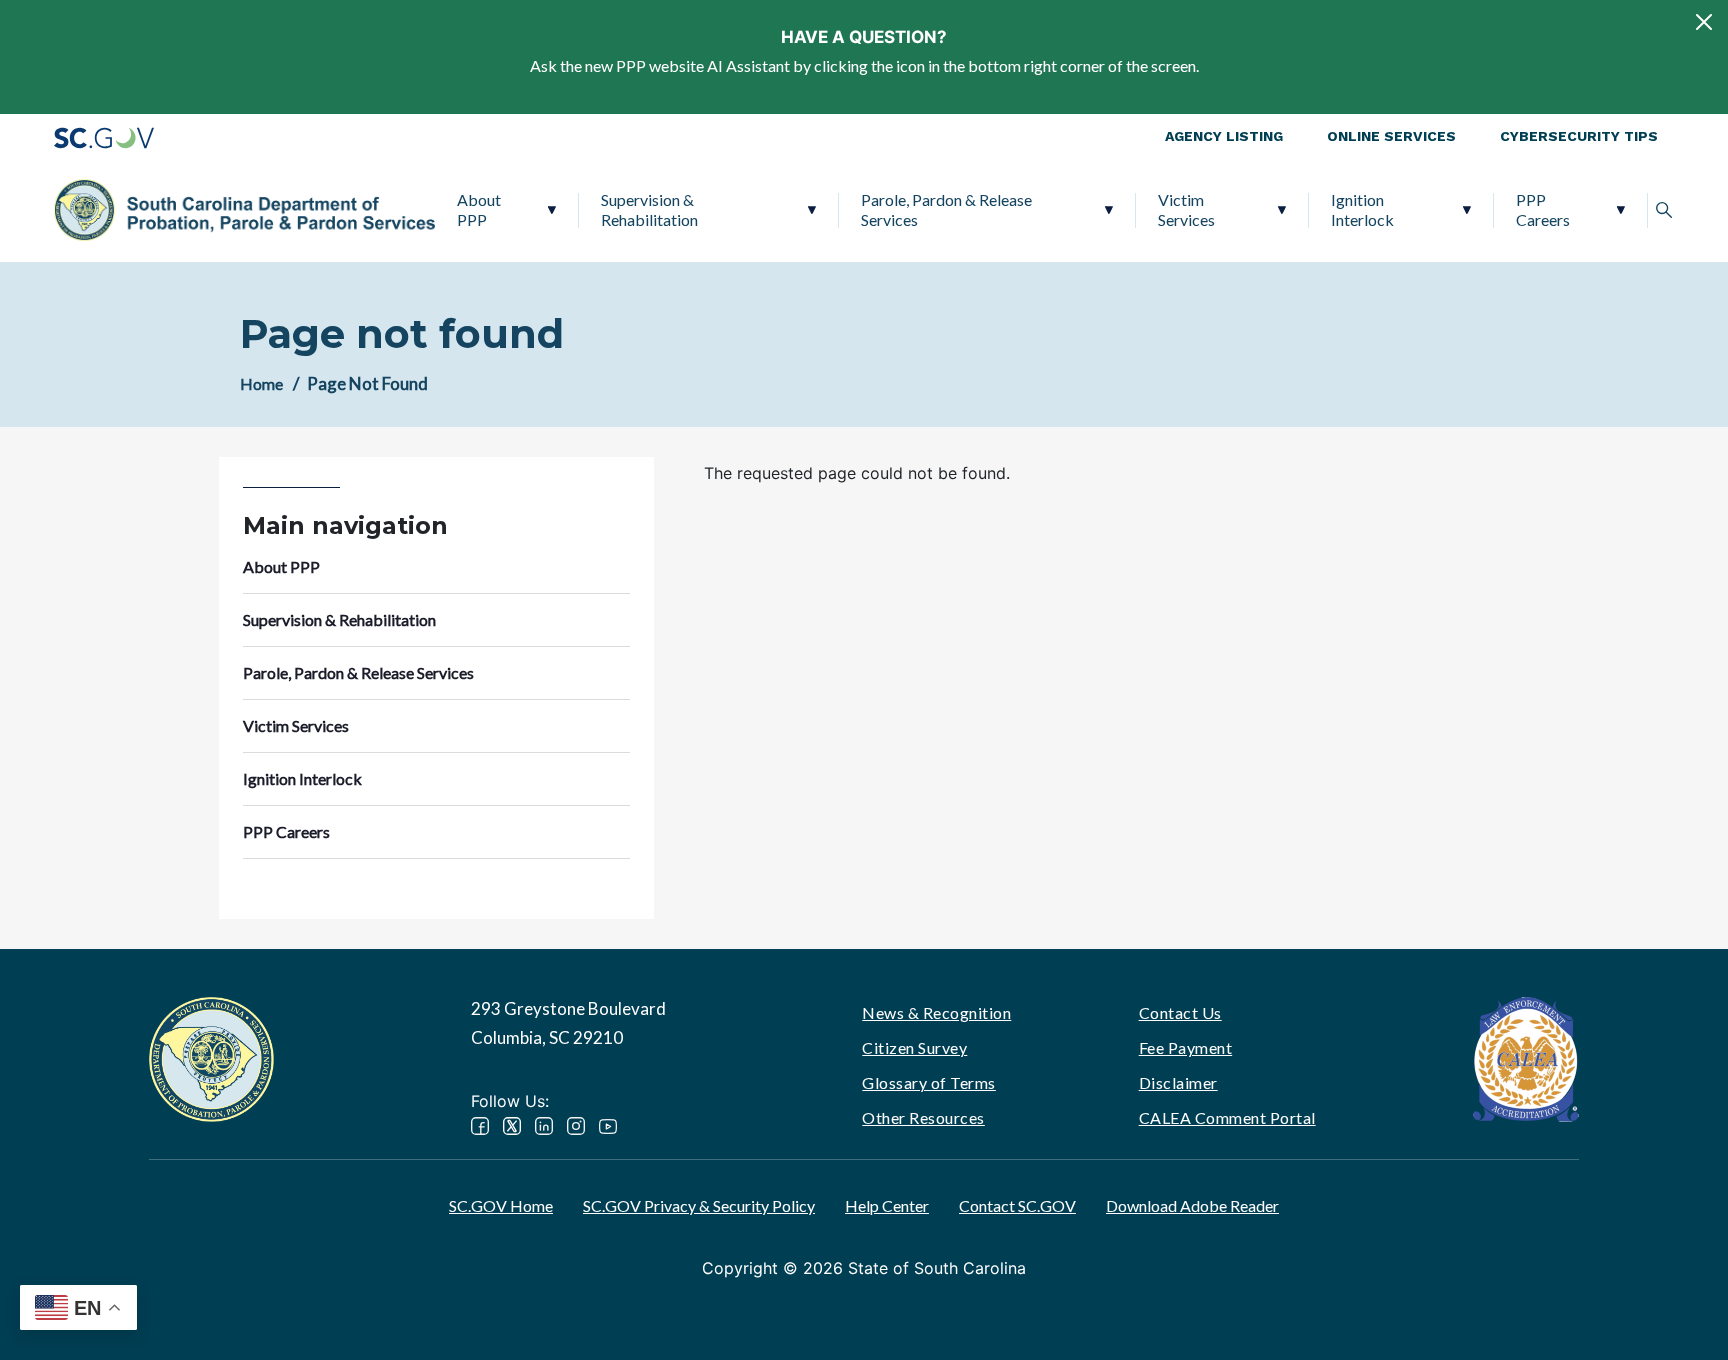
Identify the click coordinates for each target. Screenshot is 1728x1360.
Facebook (480, 1126)
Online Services (1391, 136)
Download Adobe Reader (1192, 1205)
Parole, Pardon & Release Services (946, 209)
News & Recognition (936, 1012)
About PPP (479, 209)
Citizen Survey (914, 1047)
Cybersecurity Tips (1579, 136)
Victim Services (1186, 209)
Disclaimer (1178, 1082)
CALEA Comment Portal (1227, 1117)
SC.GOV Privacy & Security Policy (699, 1205)
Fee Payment (1186, 1047)
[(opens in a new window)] (1526, 1057)
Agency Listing (1224, 136)
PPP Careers (1543, 209)
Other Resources (923, 1117)
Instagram (576, 1126)
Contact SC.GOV (1017, 1205)
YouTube (608, 1126)
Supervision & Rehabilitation (649, 209)
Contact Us (1180, 1012)
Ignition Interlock (1362, 209)
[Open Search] (1664, 210)
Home (261, 383)
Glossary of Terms (929, 1082)
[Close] (1704, 22)
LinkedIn (544, 1126)
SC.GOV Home (501, 1205)
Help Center (887, 1205)
